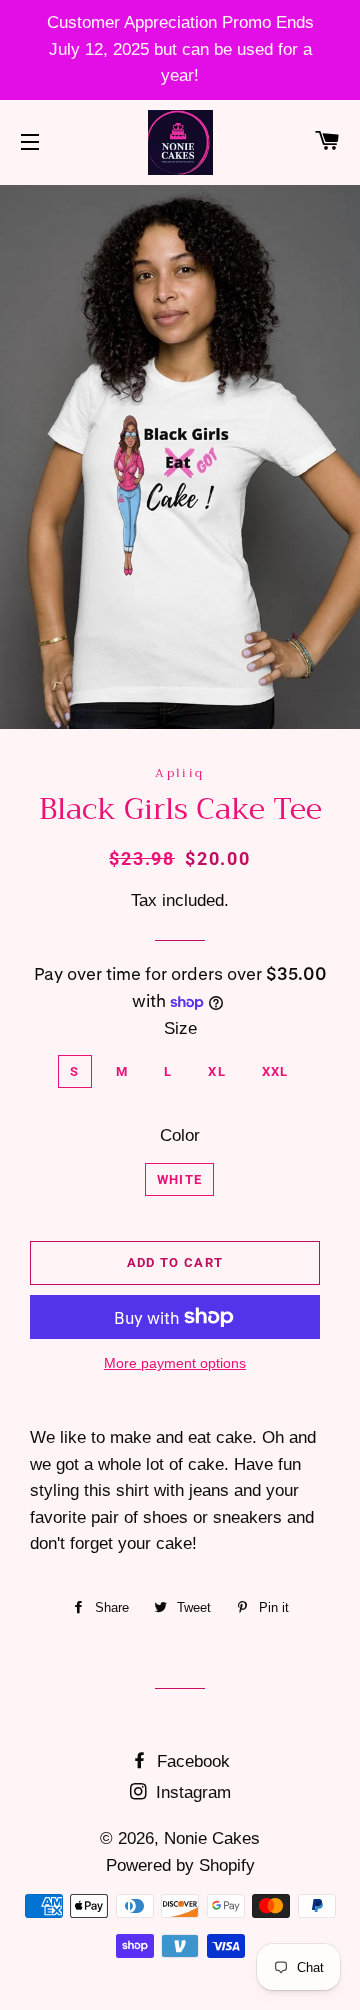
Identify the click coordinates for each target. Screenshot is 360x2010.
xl (217, 1071)
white (180, 1179)
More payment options (175, 1363)
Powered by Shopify (180, 1865)
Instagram (191, 1792)
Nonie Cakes (212, 1838)
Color (180, 1135)
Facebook (191, 1761)
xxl (275, 1071)
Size (180, 1028)
